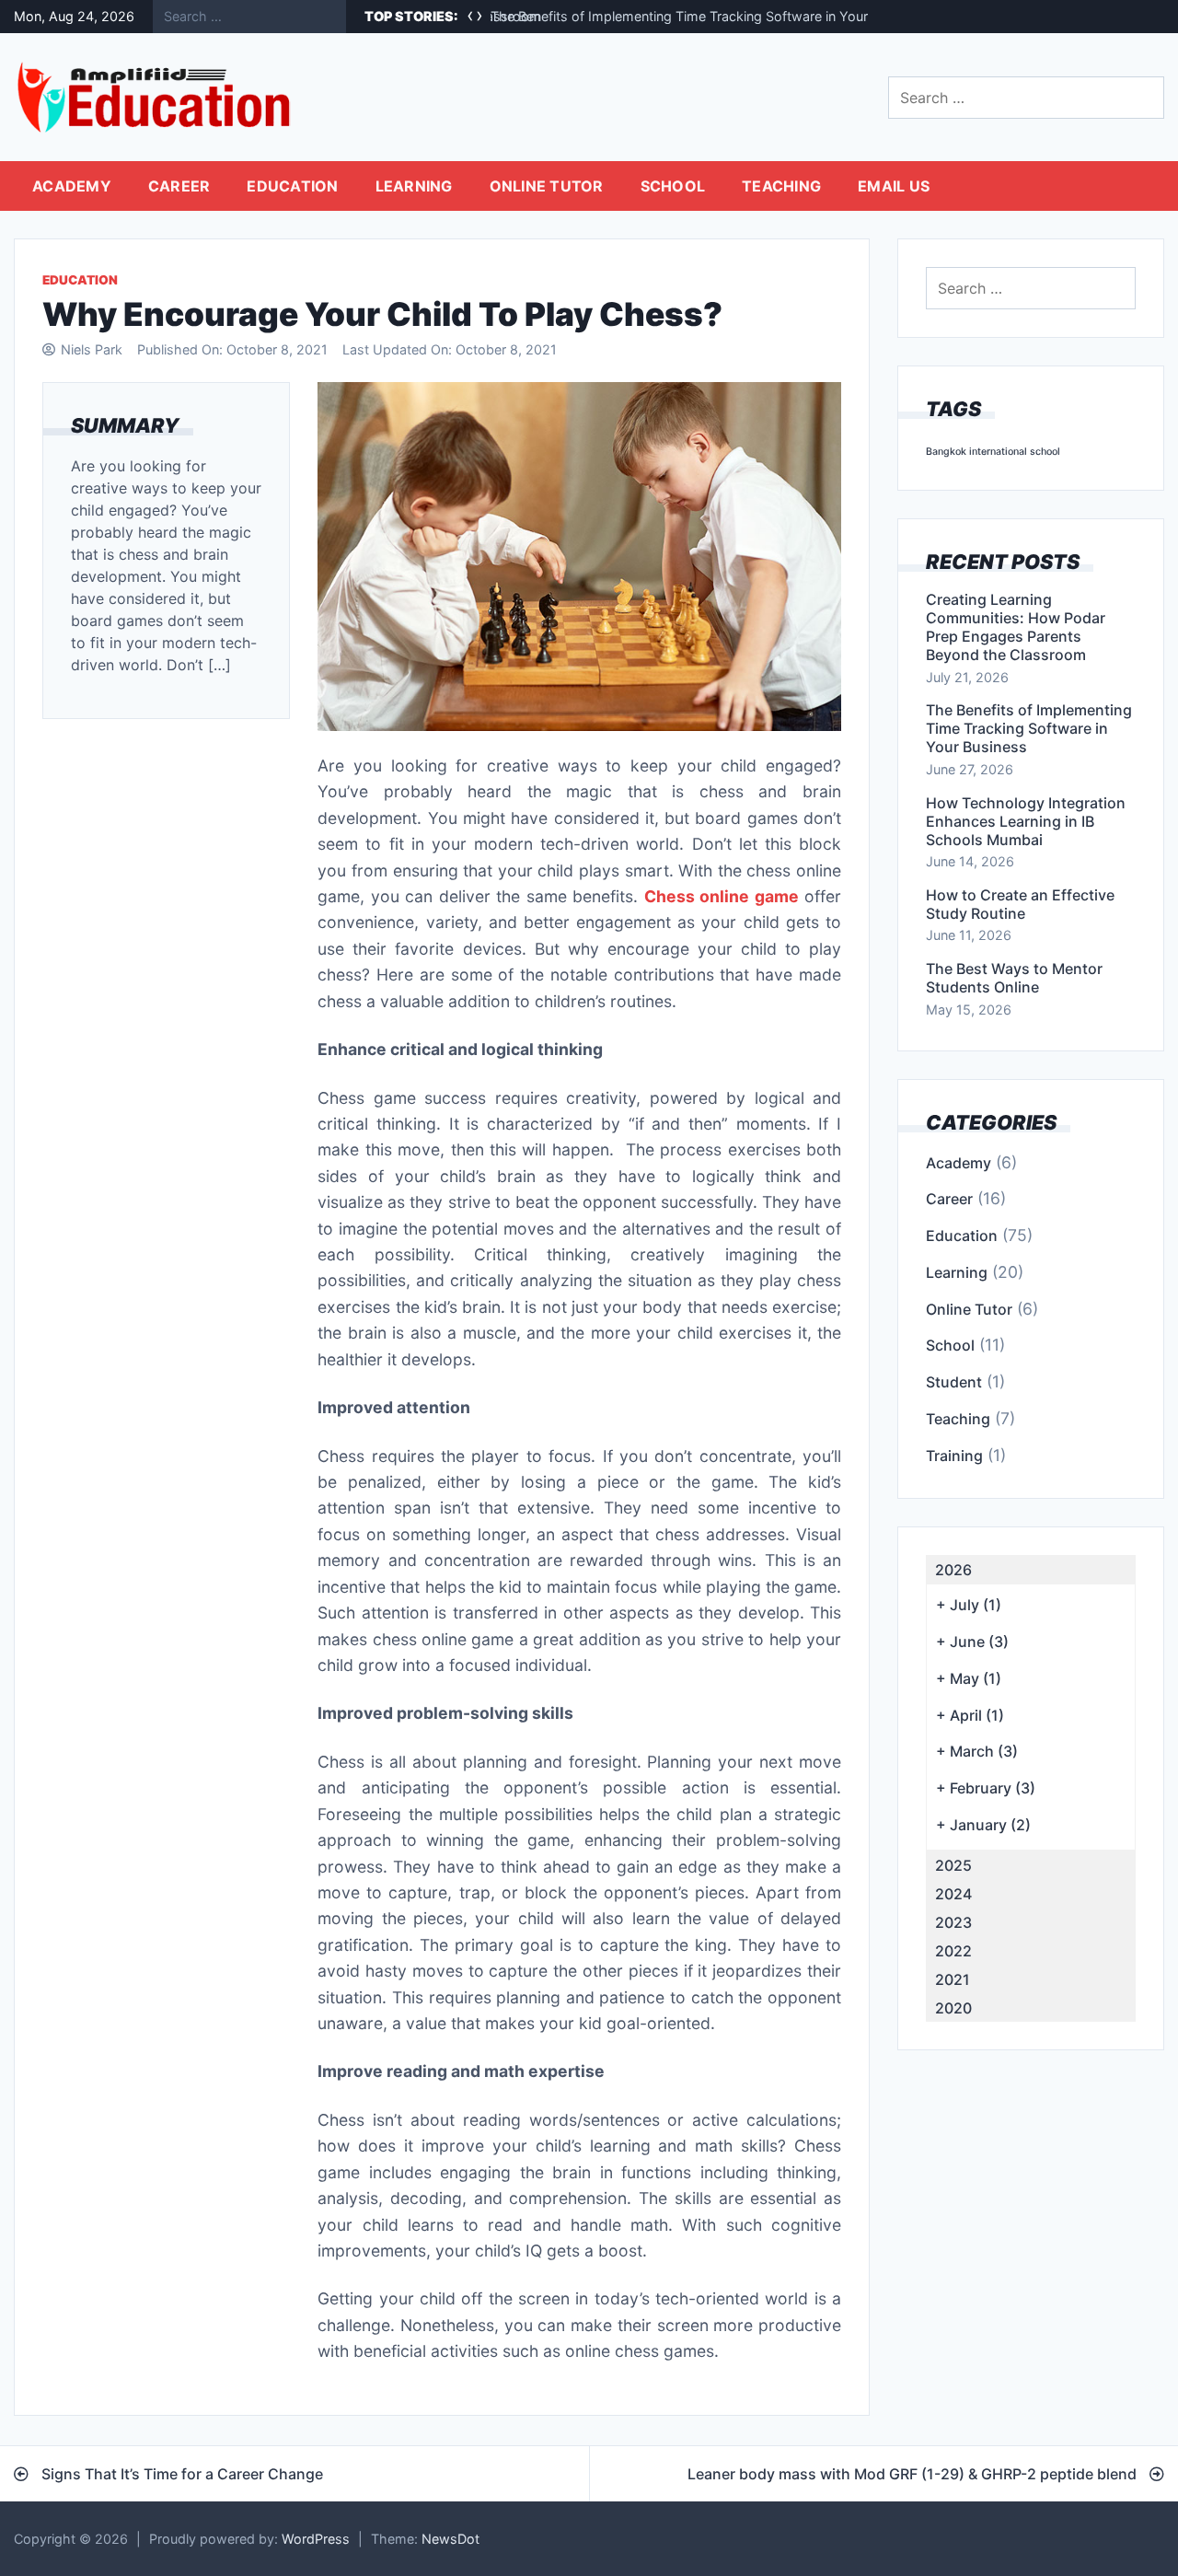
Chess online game (722, 896)
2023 (953, 1922)
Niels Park (92, 349)
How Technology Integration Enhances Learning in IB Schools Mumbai (1026, 821)
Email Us (894, 186)
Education (292, 186)
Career (179, 186)
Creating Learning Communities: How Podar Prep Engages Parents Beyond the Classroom (1016, 627)
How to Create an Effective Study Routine (1020, 904)
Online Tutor (547, 186)
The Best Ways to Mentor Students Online (1014, 978)
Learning (414, 186)
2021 (953, 1979)
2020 (953, 2008)
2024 (953, 1894)
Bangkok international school (993, 452)
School (673, 186)
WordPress (316, 2539)
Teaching (781, 186)
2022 (953, 1951)
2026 (953, 1570)
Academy (72, 186)
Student (954, 1382)
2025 (953, 1865)
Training (954, 1456)
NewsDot (450, 2539)
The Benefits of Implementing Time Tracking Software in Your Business (709, 16)
